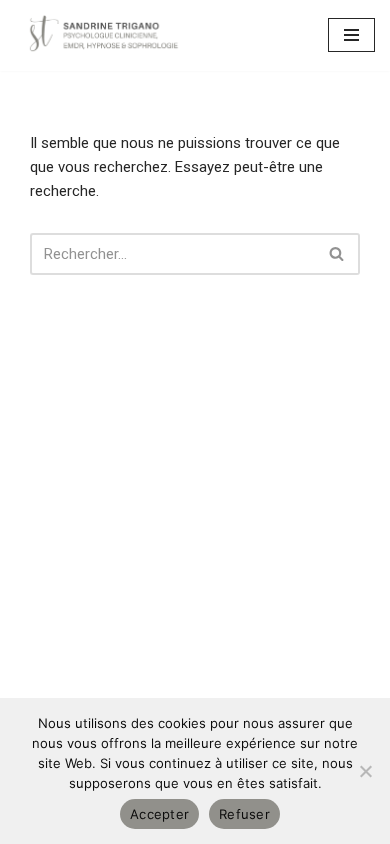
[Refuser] (365, 771)
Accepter (159, 814)
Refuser (244, 814)
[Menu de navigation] (351, 35)
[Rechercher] (337, 254)
